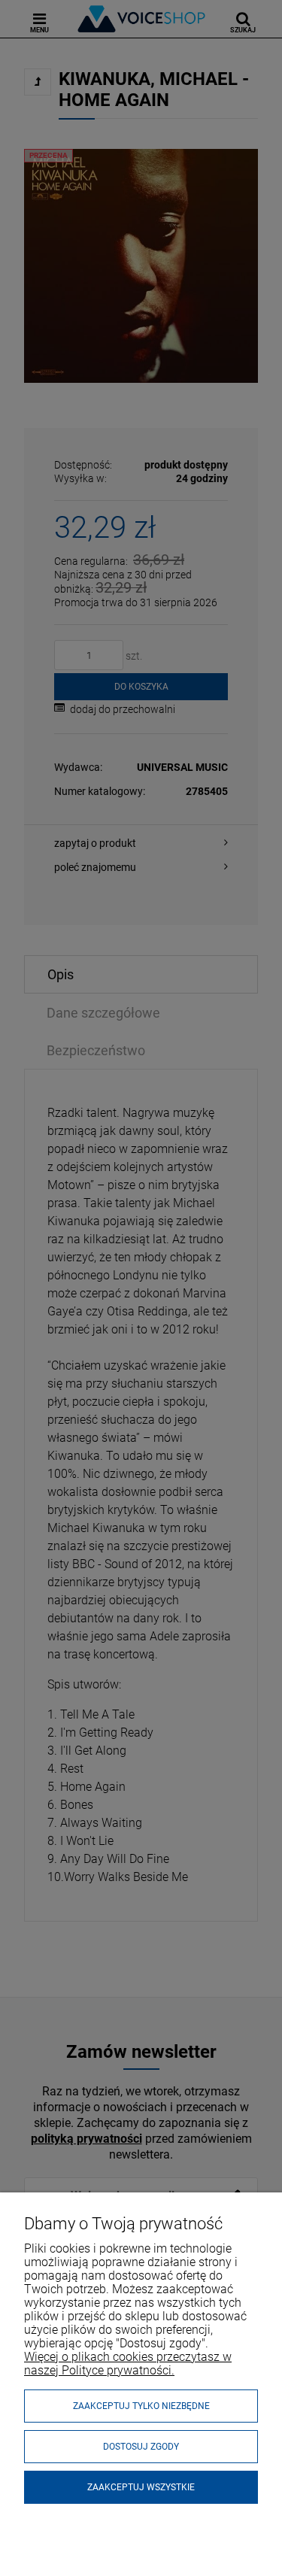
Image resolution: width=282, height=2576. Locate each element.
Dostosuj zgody (141, 2447)
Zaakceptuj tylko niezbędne (141, 2406)
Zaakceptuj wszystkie (141, 2487)
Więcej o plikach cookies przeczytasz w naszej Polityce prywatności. (128, 2364)
